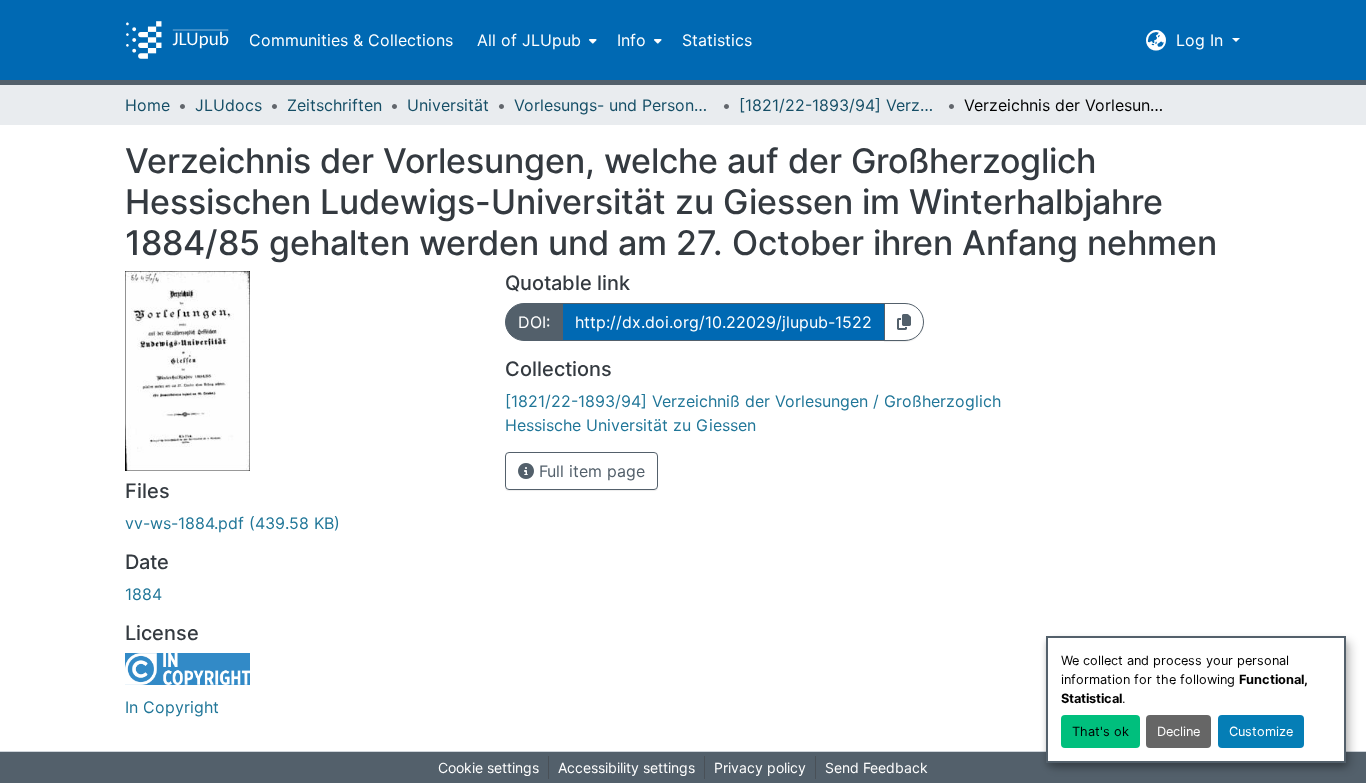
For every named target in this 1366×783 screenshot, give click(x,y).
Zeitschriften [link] (334, 105)
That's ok (1100, 731)
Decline (1178, 731)
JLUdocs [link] (228, 105)
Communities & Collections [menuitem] (351, 40)
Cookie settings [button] (488, 767)
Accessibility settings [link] (626, 767)
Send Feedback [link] (876, 767)
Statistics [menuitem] (717, 40)
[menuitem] (535, 40)
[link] (303, 523)
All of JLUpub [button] (529, 40)
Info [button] (631, 40)
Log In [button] (1202, 40)
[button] (177, 40)
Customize (1261, 731)
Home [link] (147, 105)
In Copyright (172, 707)
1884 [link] (143, 594)
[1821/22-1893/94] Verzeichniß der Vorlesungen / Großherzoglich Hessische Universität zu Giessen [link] (839, 105)
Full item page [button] (589, 471)
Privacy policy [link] (760, 767)
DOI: (534, 322)
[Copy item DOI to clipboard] (904, 322)
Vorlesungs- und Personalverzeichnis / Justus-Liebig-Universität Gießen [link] (614, 105)
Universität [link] (448, 105)
